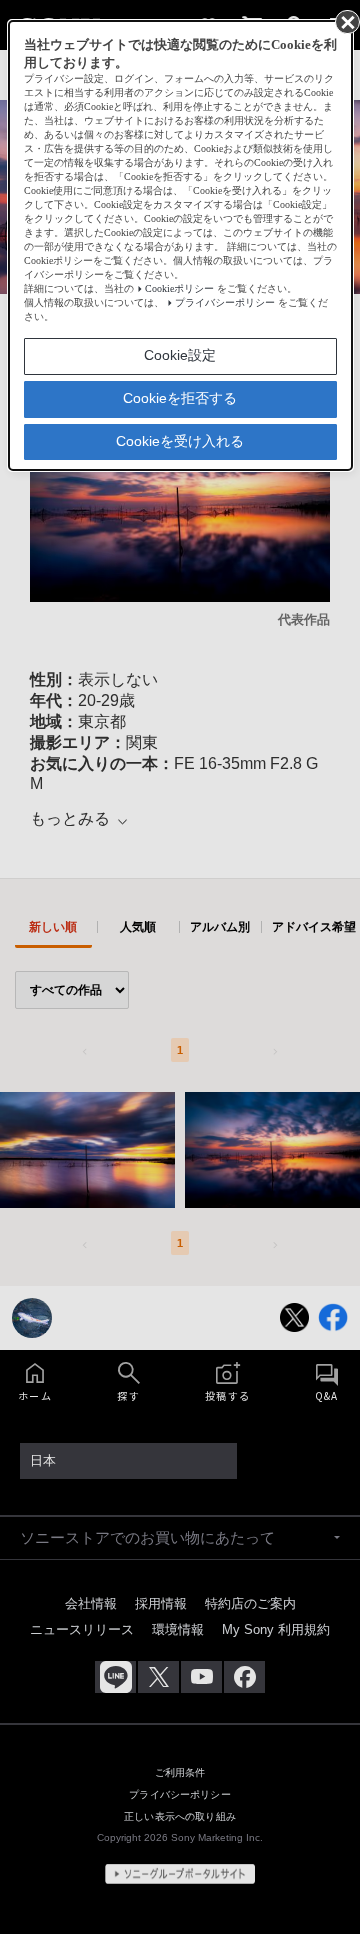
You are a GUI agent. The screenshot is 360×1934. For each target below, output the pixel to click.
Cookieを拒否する (180, 398)
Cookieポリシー (179, 288)
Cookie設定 (180, 355)
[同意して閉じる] (346, 21)
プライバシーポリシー (225, 302)
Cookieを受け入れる (180, 441)
